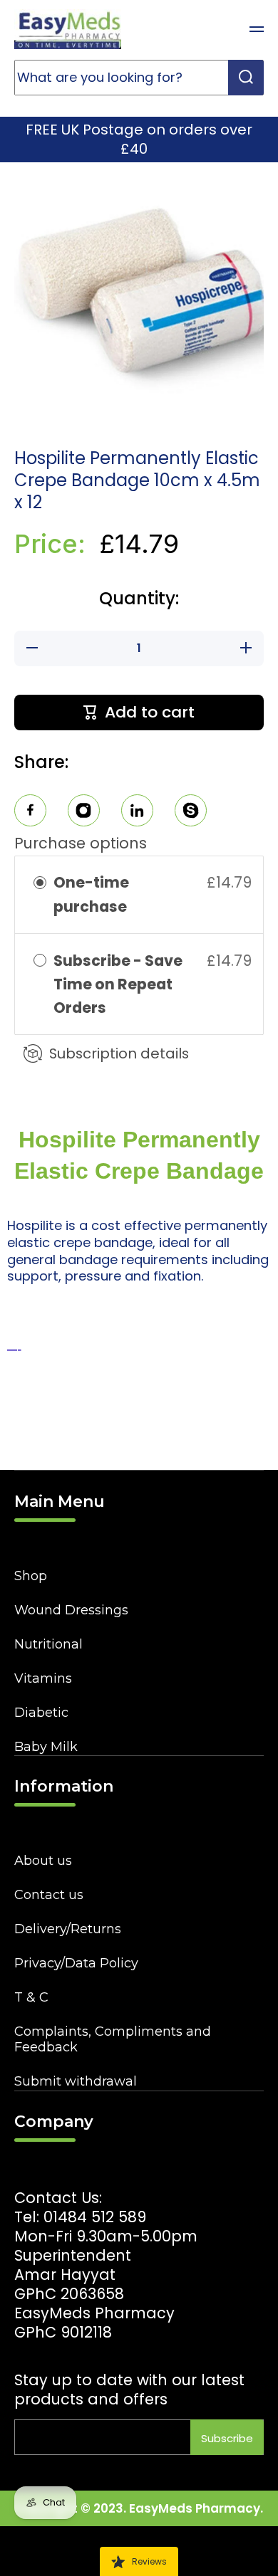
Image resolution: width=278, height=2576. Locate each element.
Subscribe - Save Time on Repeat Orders (118, 984)
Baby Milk (46, 1747)
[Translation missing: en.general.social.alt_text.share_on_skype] (191, 813)
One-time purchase (91, 894)
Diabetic (41, 1713)
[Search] (246, 78)
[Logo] (68, 29)
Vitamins (43, 1678)
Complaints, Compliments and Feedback (113, 2039)
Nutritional (48, 1644)
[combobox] (139, 78)
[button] (221, 29)
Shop (31, 1576)
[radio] (40, 882)
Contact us (49, 1895)
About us (43, 1861)
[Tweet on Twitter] (137, 813)
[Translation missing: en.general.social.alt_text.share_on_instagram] (84, 813)
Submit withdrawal (76, 2081)
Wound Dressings (71, 1610)
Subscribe (227, 2438)
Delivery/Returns (68, 1929)
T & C (31, 1997)
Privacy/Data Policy (76, 1963)
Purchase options (81, 843)
